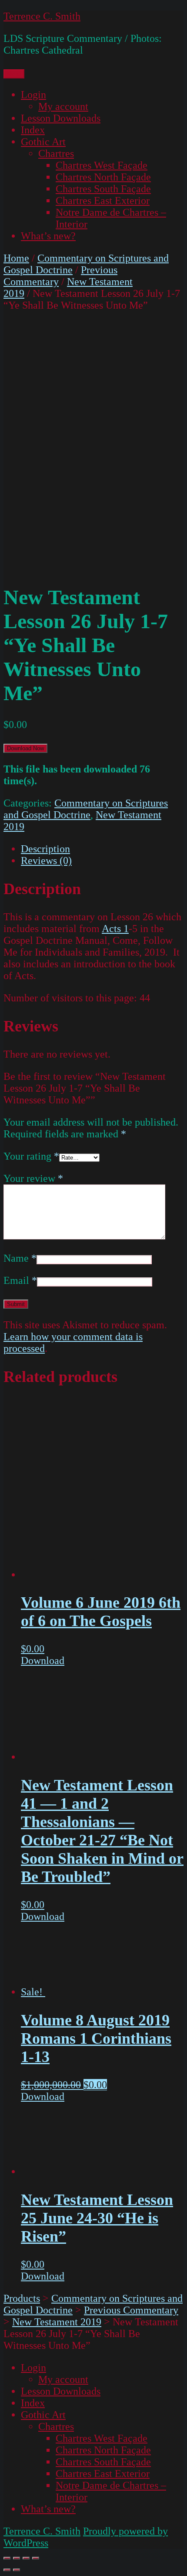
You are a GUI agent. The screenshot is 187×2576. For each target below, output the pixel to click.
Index (33, 130)
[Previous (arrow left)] (7, 2570)
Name (20, 1258)
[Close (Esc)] (7, 2558)
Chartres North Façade (103, 177)
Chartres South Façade (103, 189)
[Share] (17, 2558)
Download (43, 1661)
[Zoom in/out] (36, 2558)
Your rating (31, 1156)
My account (63, 106)
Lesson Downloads (61, 118)
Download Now (25, 748)
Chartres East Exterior (103, 201)
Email (20, 1280)
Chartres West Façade (102, 165)
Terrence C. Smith (42, 16)
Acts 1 (115, 929)
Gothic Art (43, 142)
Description (45, 849)
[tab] (102, 849)
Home (16, 258)
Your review (33, 1178)
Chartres (56, 153)
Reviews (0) (46, 861)
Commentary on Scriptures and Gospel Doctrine (86, 809)
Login (33, 95)
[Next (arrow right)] (17, 2570)
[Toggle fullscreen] (26, 2558)
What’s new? (48, 236)
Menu (14, 74)
